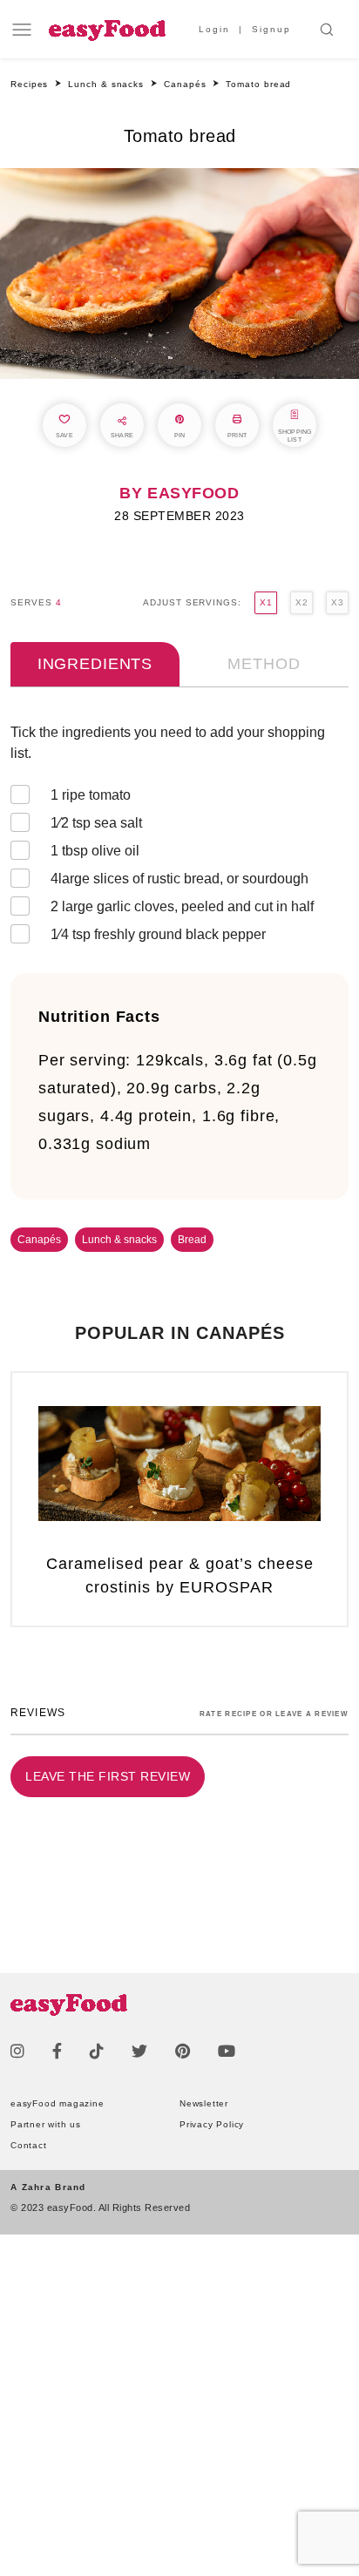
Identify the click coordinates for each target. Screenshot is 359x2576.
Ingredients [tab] (95, 664)
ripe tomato (91, 795)
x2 (301, 602)
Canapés (39, 1240)
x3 (337, 602)
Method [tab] (264, 664)
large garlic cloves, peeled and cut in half (182, 906)
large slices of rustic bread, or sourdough (179, 879)
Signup (271, 29)
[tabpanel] (179, 837)
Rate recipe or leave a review (274, 1714)
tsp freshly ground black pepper (158, 934)
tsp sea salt (96, 823)
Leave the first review (108, 1776)
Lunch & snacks (119, 1240)
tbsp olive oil (95, 851)
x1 (266, 602)
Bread (192, 1240)
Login (214, 29)
